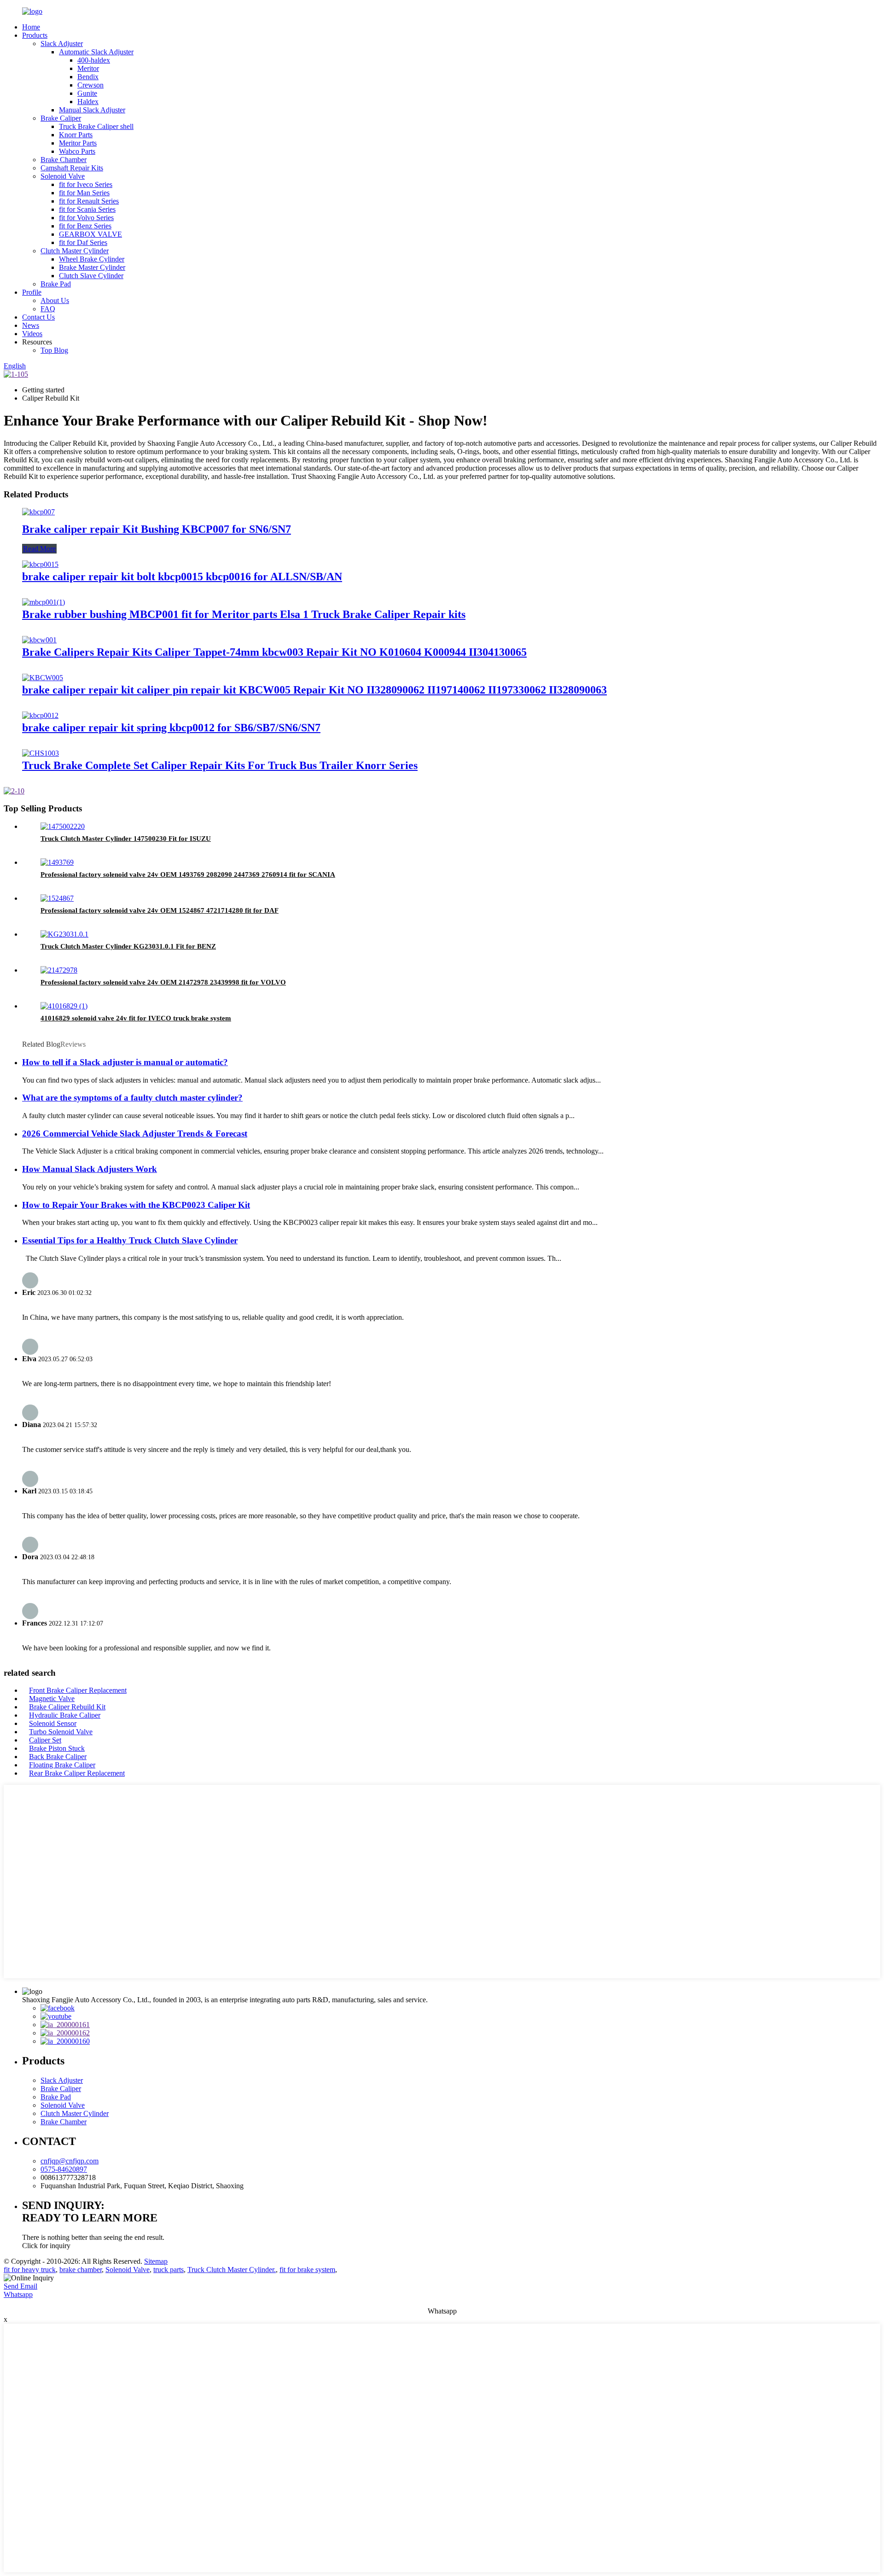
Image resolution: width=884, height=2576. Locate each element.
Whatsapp (18, 2294)
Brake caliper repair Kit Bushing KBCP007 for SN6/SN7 (157, 529)
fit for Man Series (84, 193)
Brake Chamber (64, 160)
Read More (39, 549)
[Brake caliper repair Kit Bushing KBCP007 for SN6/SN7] (38, 512)
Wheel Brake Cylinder (92, 259)
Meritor (88, 68)
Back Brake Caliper (58, 1757)
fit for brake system (307, 2270)
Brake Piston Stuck (57, 1748)
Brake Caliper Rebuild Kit (67, 1707)
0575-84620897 (64, 2169)
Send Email (20, 2286)
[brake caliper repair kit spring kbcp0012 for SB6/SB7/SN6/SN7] (40, 715)
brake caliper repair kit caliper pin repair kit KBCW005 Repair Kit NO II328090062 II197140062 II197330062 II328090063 (314, 690)
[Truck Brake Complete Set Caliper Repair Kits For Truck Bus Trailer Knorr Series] (41, 753)
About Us (55, 300)
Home (31, 27)
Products (35, 35)
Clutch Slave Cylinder (91, 276)
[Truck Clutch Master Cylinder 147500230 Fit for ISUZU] (63, 826)
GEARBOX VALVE (90, 234)
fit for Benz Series (85, 226)
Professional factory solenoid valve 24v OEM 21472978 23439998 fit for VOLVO (163, 982)
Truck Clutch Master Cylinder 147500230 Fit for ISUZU (126, 839)
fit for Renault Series (89, 201)
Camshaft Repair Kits (72, 168)
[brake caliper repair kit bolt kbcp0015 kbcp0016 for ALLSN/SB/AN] (40, 564)
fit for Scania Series (87, 209)
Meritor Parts (78, 143)
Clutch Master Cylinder (75, 251)
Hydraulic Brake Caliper (65, 1715)
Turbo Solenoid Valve (61, 1732)
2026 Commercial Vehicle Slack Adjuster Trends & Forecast (135, 1134)
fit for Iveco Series (86, 184)
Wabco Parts (77, 151)
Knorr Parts (76, 135)
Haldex (88, 102)
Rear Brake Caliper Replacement (77, 1773)
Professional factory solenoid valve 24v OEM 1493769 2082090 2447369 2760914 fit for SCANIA (188, 874)
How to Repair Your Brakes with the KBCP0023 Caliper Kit (136, 1205)
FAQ (48, 309)
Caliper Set (45, 1740)
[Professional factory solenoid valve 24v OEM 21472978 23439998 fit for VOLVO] (59, 970)
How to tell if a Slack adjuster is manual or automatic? (125, 1062)
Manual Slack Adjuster (92, 110)
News (31, 325)
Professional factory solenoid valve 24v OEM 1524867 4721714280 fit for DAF (160, 910)
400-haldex (94, 60)
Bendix (88, 77)
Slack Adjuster (62, 44)
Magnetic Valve (52, 1699)
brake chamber (81, 2270)
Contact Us (38, 317)
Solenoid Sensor (53, 1723)
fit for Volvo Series (86, 218)
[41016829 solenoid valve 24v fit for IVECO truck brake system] (64, 1006)
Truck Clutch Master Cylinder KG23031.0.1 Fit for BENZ (128, 946)
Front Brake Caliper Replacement (78, 1690)
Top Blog (54, 350)
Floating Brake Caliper (62, 1765)
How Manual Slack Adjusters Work (90, 1169)
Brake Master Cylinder (92, 267)
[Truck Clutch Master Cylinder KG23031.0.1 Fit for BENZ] (64, 934)
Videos (32, 334)
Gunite (87, 93)
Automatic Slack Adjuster (96, 52)
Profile (32, 292)
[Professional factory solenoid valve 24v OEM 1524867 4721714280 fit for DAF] (57, 898)
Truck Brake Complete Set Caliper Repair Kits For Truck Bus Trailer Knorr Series (220, 765)
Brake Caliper (61, 118)
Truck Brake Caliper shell (96, 126)
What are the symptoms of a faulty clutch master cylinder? (132, 1098)
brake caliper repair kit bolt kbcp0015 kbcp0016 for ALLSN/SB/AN (182, 577)
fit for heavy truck (30, 2270)
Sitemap (156, 2261)
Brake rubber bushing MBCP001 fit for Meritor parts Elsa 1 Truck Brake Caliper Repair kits (244, 614)
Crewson (90, 85)
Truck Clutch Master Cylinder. (232, 2270)
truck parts (169, 2270)
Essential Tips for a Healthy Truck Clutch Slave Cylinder (130, 1240)
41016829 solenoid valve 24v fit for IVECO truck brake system (136, 1018)
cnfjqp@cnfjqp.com (70, 2161)
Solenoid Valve (63, 176)
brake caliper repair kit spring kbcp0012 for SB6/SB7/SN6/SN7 (171, 728)
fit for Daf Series (83, 242)
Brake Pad (56, 284)
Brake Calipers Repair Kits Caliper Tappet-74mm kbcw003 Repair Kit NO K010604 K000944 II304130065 (274, 652)
